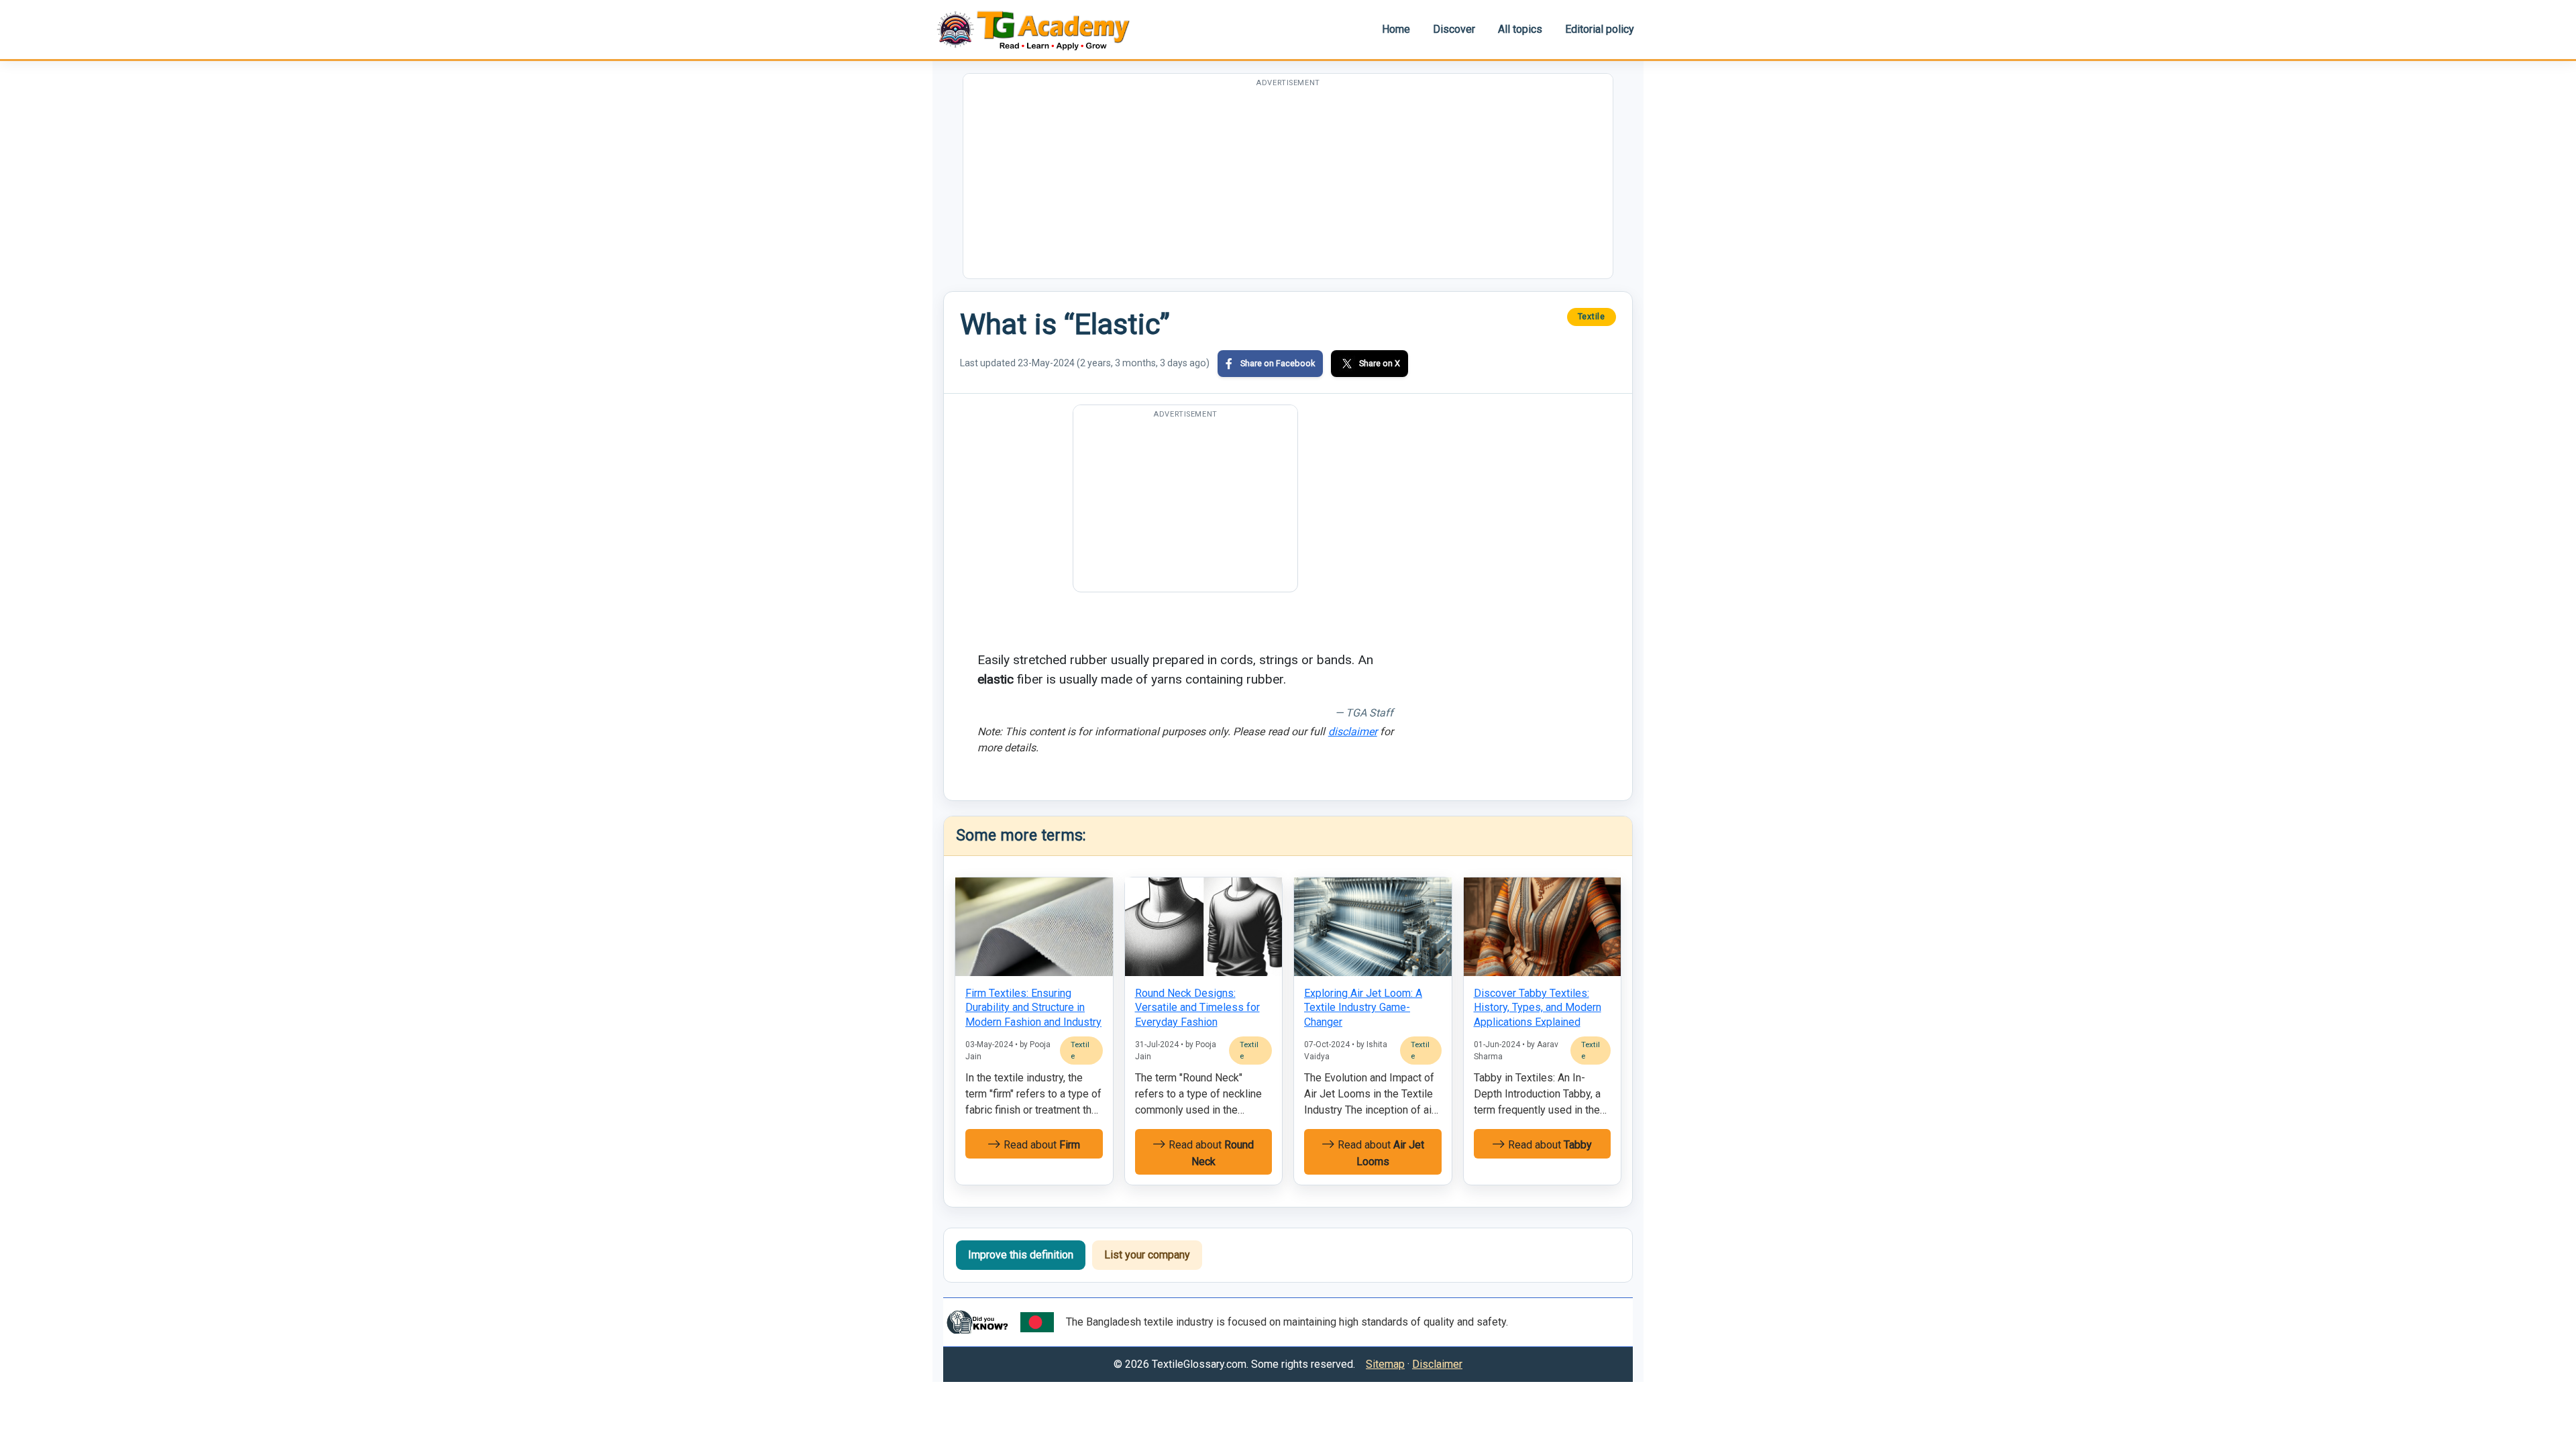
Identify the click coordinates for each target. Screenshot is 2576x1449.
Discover (1454, 29)
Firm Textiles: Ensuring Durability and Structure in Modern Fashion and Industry (1033, 1008)
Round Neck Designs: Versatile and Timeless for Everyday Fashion (1197, 1008)
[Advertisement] (1288, 184)
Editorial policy (1600, 29)
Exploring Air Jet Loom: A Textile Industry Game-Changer (1363, 1008)
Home (1396, 29)
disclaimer (1353, 732)
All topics (1520, 29)
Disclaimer (1437, 1364)
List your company (1147, 1255)
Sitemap (1385, 1364)
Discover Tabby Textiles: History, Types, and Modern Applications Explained (1538, 1008)
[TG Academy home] (1040, 29)
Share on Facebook (1278, 363)
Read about (1040, 1145)
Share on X (1380, 363)
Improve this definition (1021, 1255)
